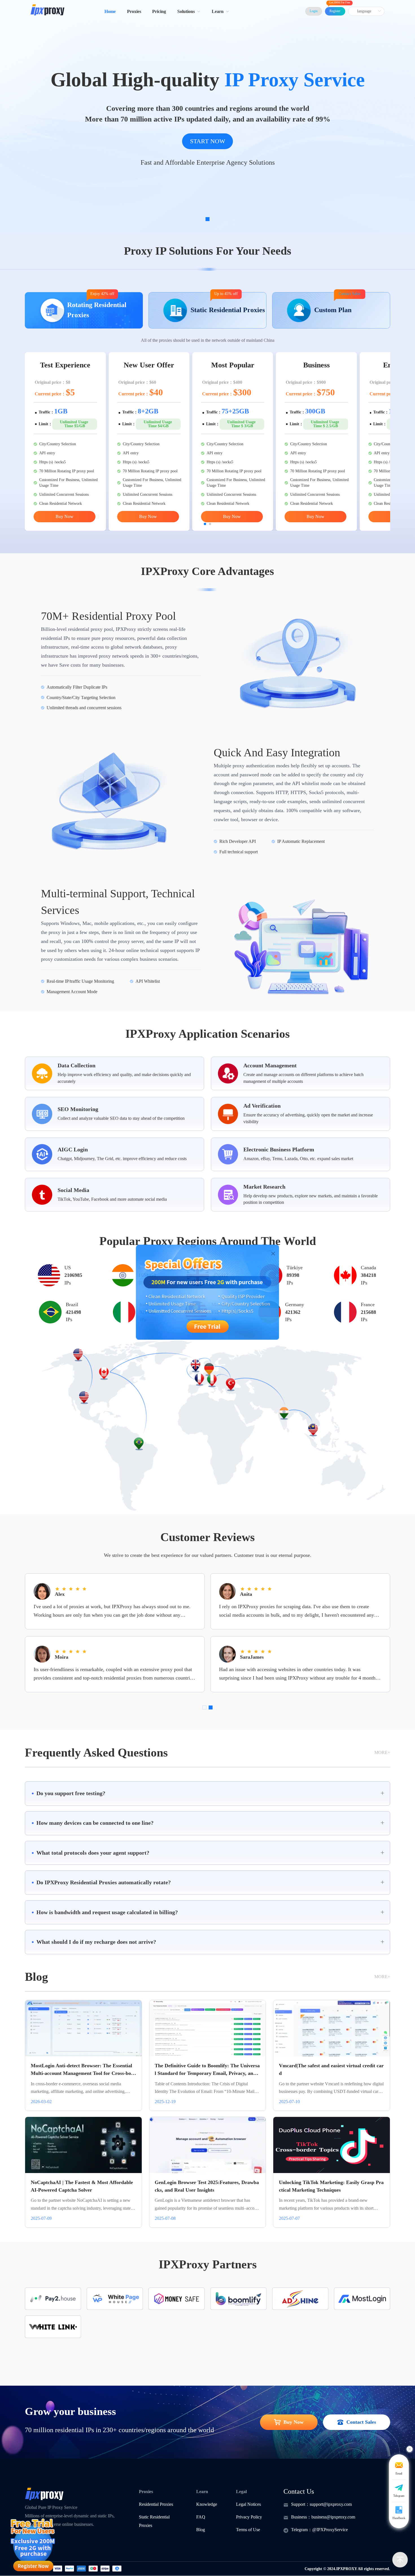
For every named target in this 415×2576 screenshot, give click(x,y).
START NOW (208, 141)
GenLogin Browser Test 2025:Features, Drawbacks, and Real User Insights (207, 2186)
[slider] (72, 1588)
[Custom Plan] (331, 326)
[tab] (207, 1793)
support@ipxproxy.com (331, 2504)
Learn (218, 11)
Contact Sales (350, 294)
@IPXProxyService (330, 2530)
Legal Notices (248, 2504)
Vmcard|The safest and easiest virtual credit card (331, 2069)
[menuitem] (110, 11)
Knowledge (207, 2504)
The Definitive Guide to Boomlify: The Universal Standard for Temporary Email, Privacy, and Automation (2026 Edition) (207, 2070)
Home (110, 11)
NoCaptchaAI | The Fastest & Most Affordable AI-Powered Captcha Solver (82, 2186)
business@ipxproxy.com (333, 2517)
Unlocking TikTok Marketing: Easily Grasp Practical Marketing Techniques (331, 2186)
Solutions (186, 11)
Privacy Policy (249, 2517)
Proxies (134, 11)
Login (314, 11)
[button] (207, 1793)
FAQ (201, 2517)
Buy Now (65, 516)
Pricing (159, 11)
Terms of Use (248, 2530)
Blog (201, 2530)
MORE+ (382, 1752)
